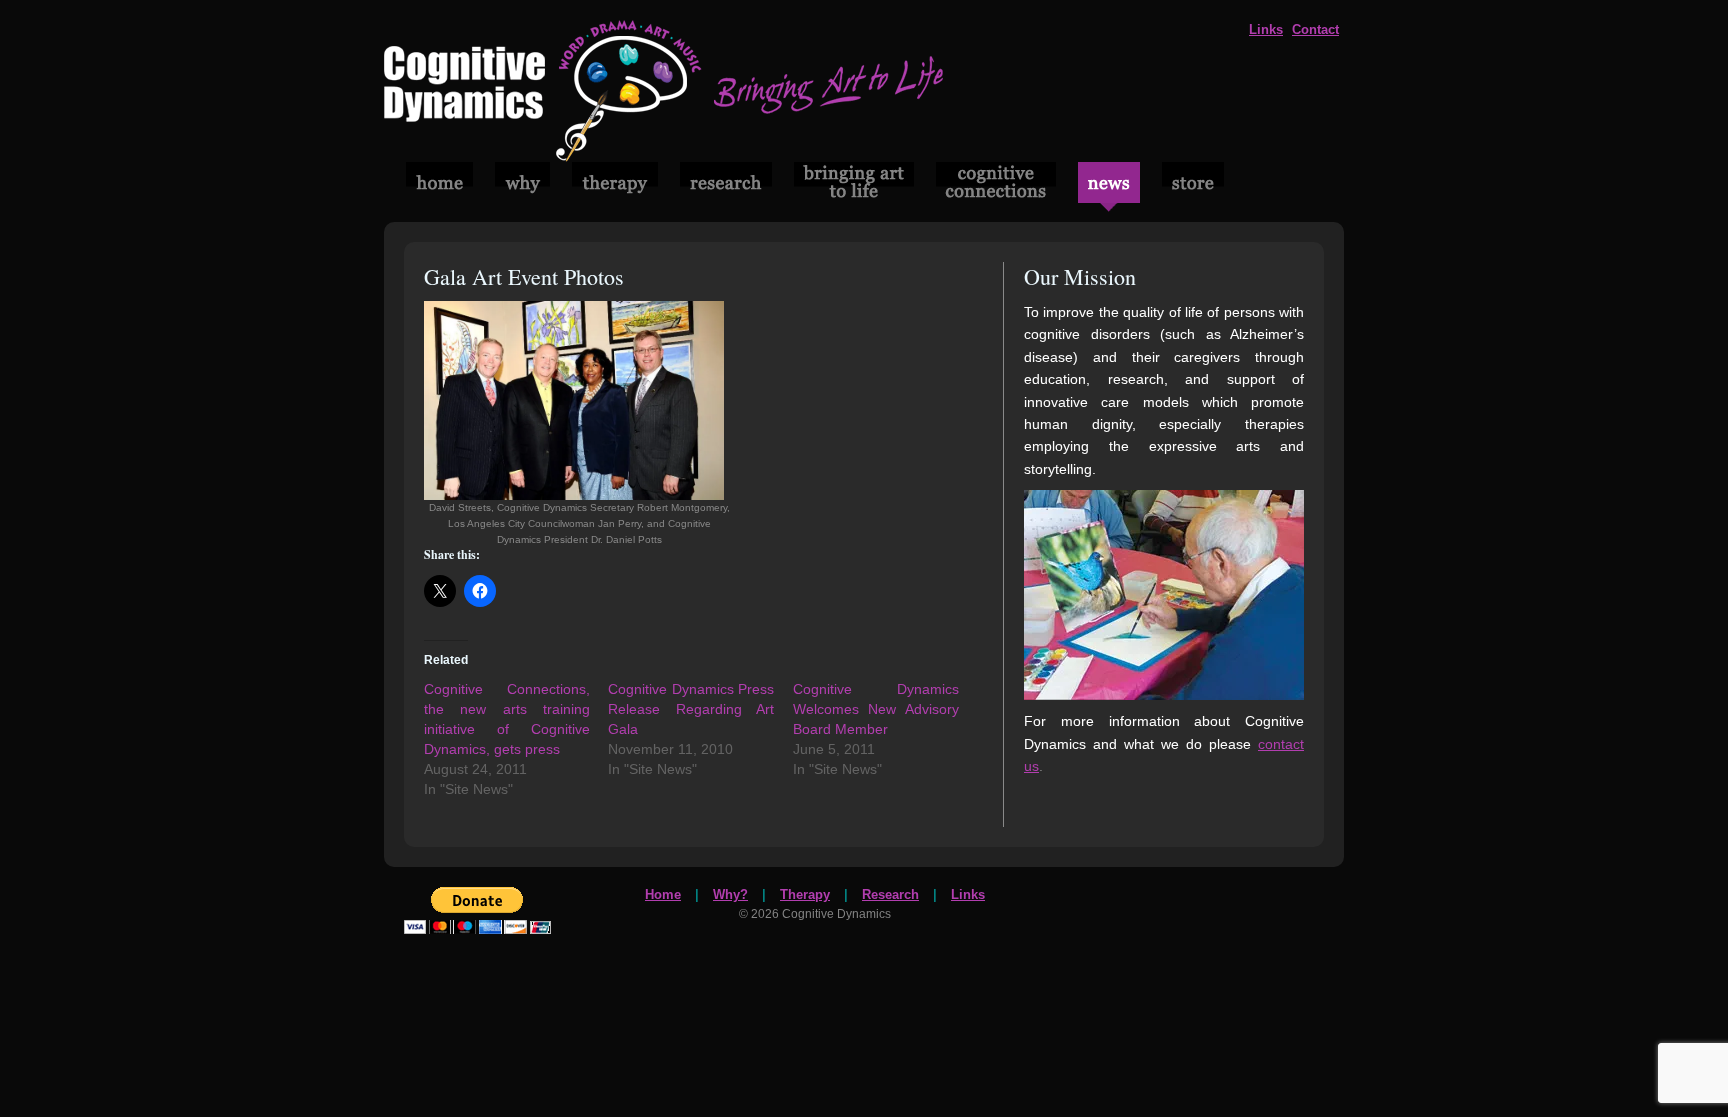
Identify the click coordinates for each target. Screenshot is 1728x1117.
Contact (1315, 29)
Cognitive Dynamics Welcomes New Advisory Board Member (876, 709)
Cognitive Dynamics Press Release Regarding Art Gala (691, 709)
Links (1266, 29)
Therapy (805, 894)
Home (663, 894)
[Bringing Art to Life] (663, 156)
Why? (730, 894)
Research (890, 894)
